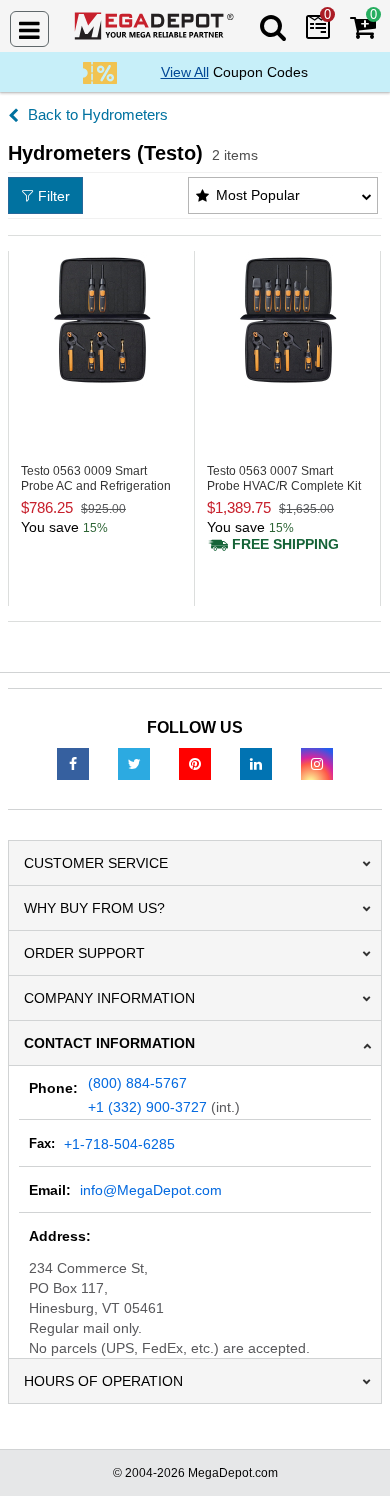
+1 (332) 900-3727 (147, 1107)
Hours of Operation (103, 1381)
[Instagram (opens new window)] (317, 763)
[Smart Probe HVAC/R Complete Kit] (287, 319)
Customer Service (96, 863)
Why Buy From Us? (94, 908)
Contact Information (109, 1043)
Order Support (84, 953)
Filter (54, 196)
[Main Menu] (29, 29)
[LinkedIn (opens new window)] (256, 763)
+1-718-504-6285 (119, 1144)
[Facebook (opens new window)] (73, 763)
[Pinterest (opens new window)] (195, 763)
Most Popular (258, 195)
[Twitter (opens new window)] (134, 763)
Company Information (109, 998)
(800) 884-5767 (137, 1083)
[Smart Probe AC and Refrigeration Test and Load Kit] (101, 319)
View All (185, 72)
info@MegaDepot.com (151, 1190)
